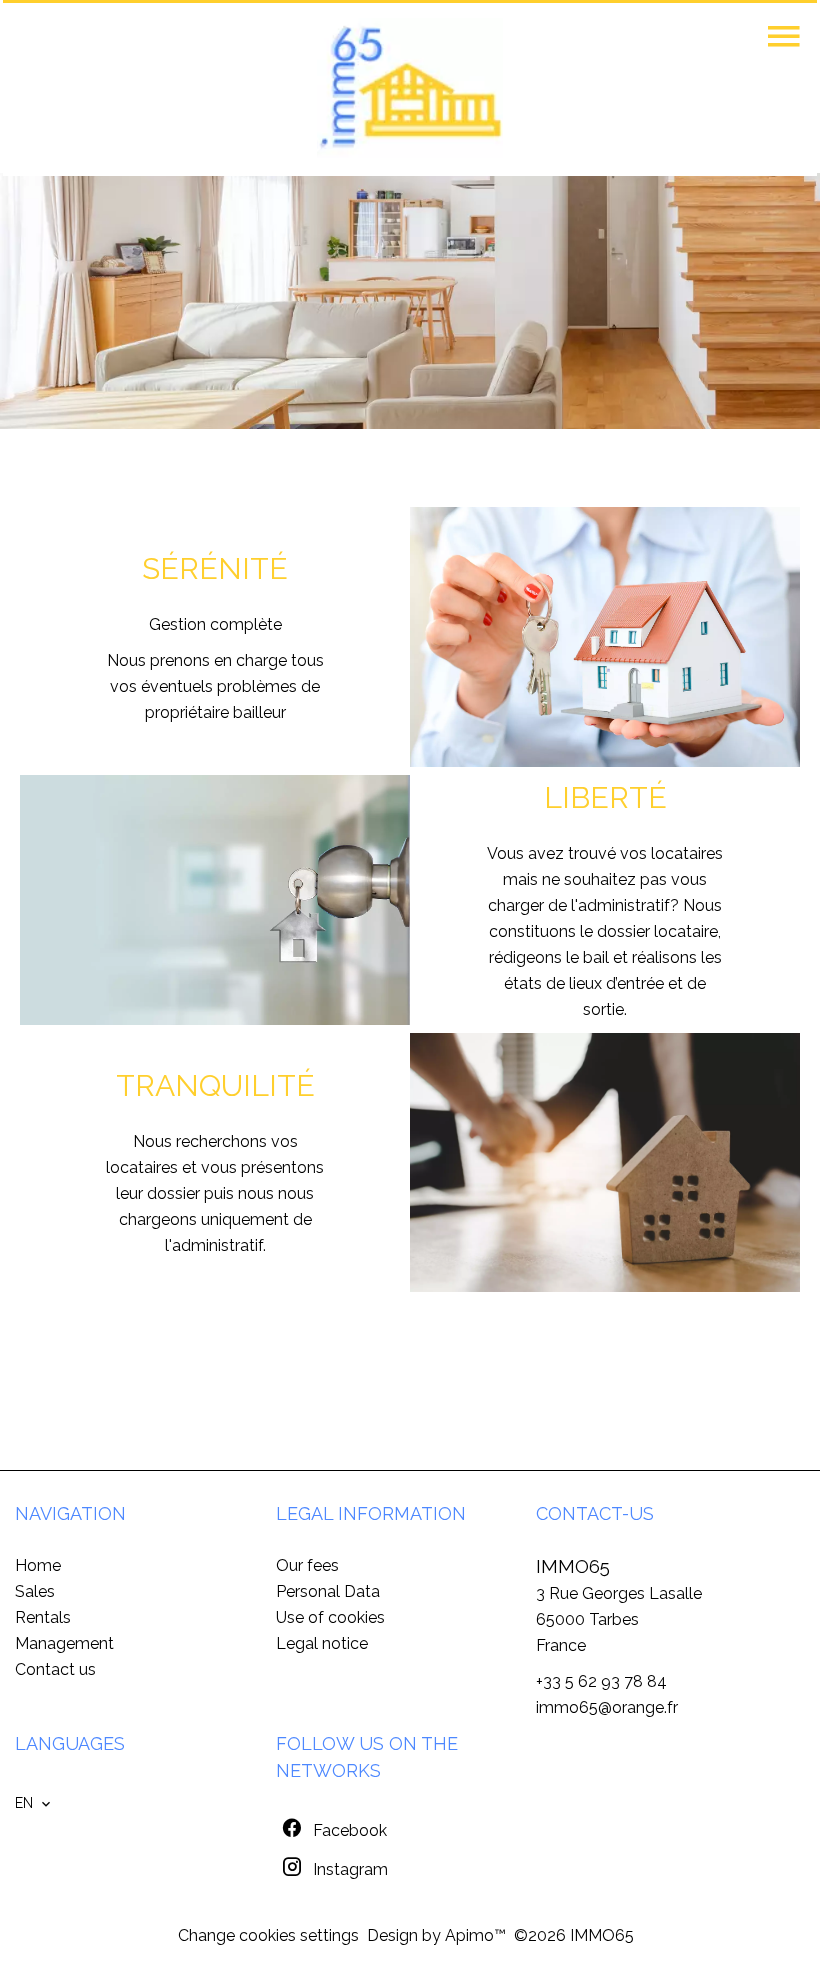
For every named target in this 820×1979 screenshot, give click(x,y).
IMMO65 (573, 1566)
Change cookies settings (268, 1935)
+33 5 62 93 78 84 (601, 1681)
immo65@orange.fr (607, 1707)
